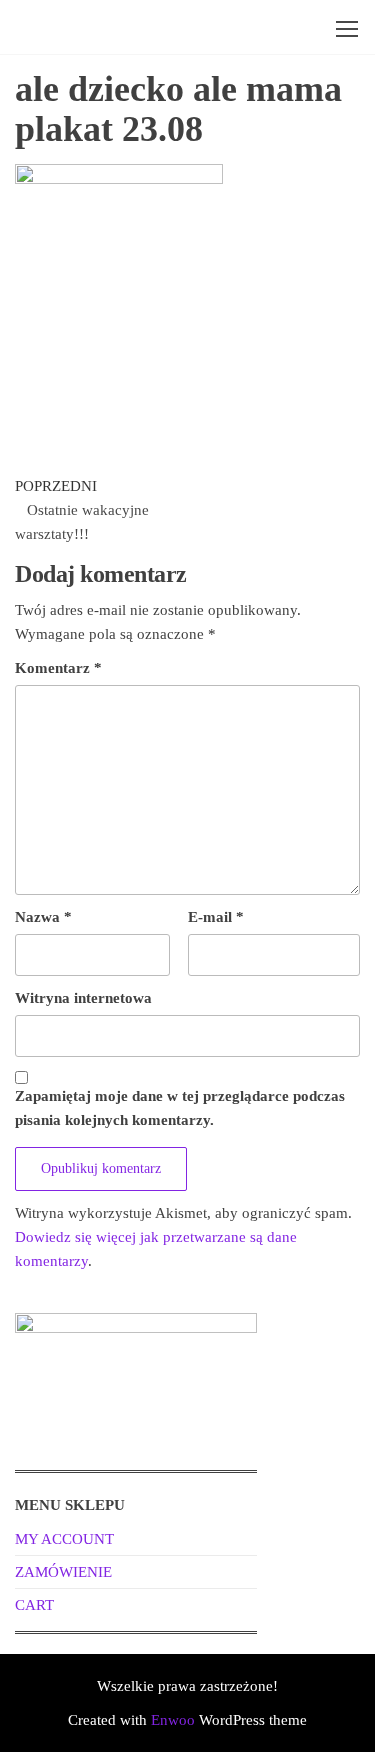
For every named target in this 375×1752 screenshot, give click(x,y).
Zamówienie (63, 1572)
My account (64, 1539)
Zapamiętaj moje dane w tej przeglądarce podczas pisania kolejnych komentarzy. (180, 1108)
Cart (34, 1605)
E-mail (216, 917)
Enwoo (173, 1720)
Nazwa (43, 917)
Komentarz (58, 668)
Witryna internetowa (83, 998)
